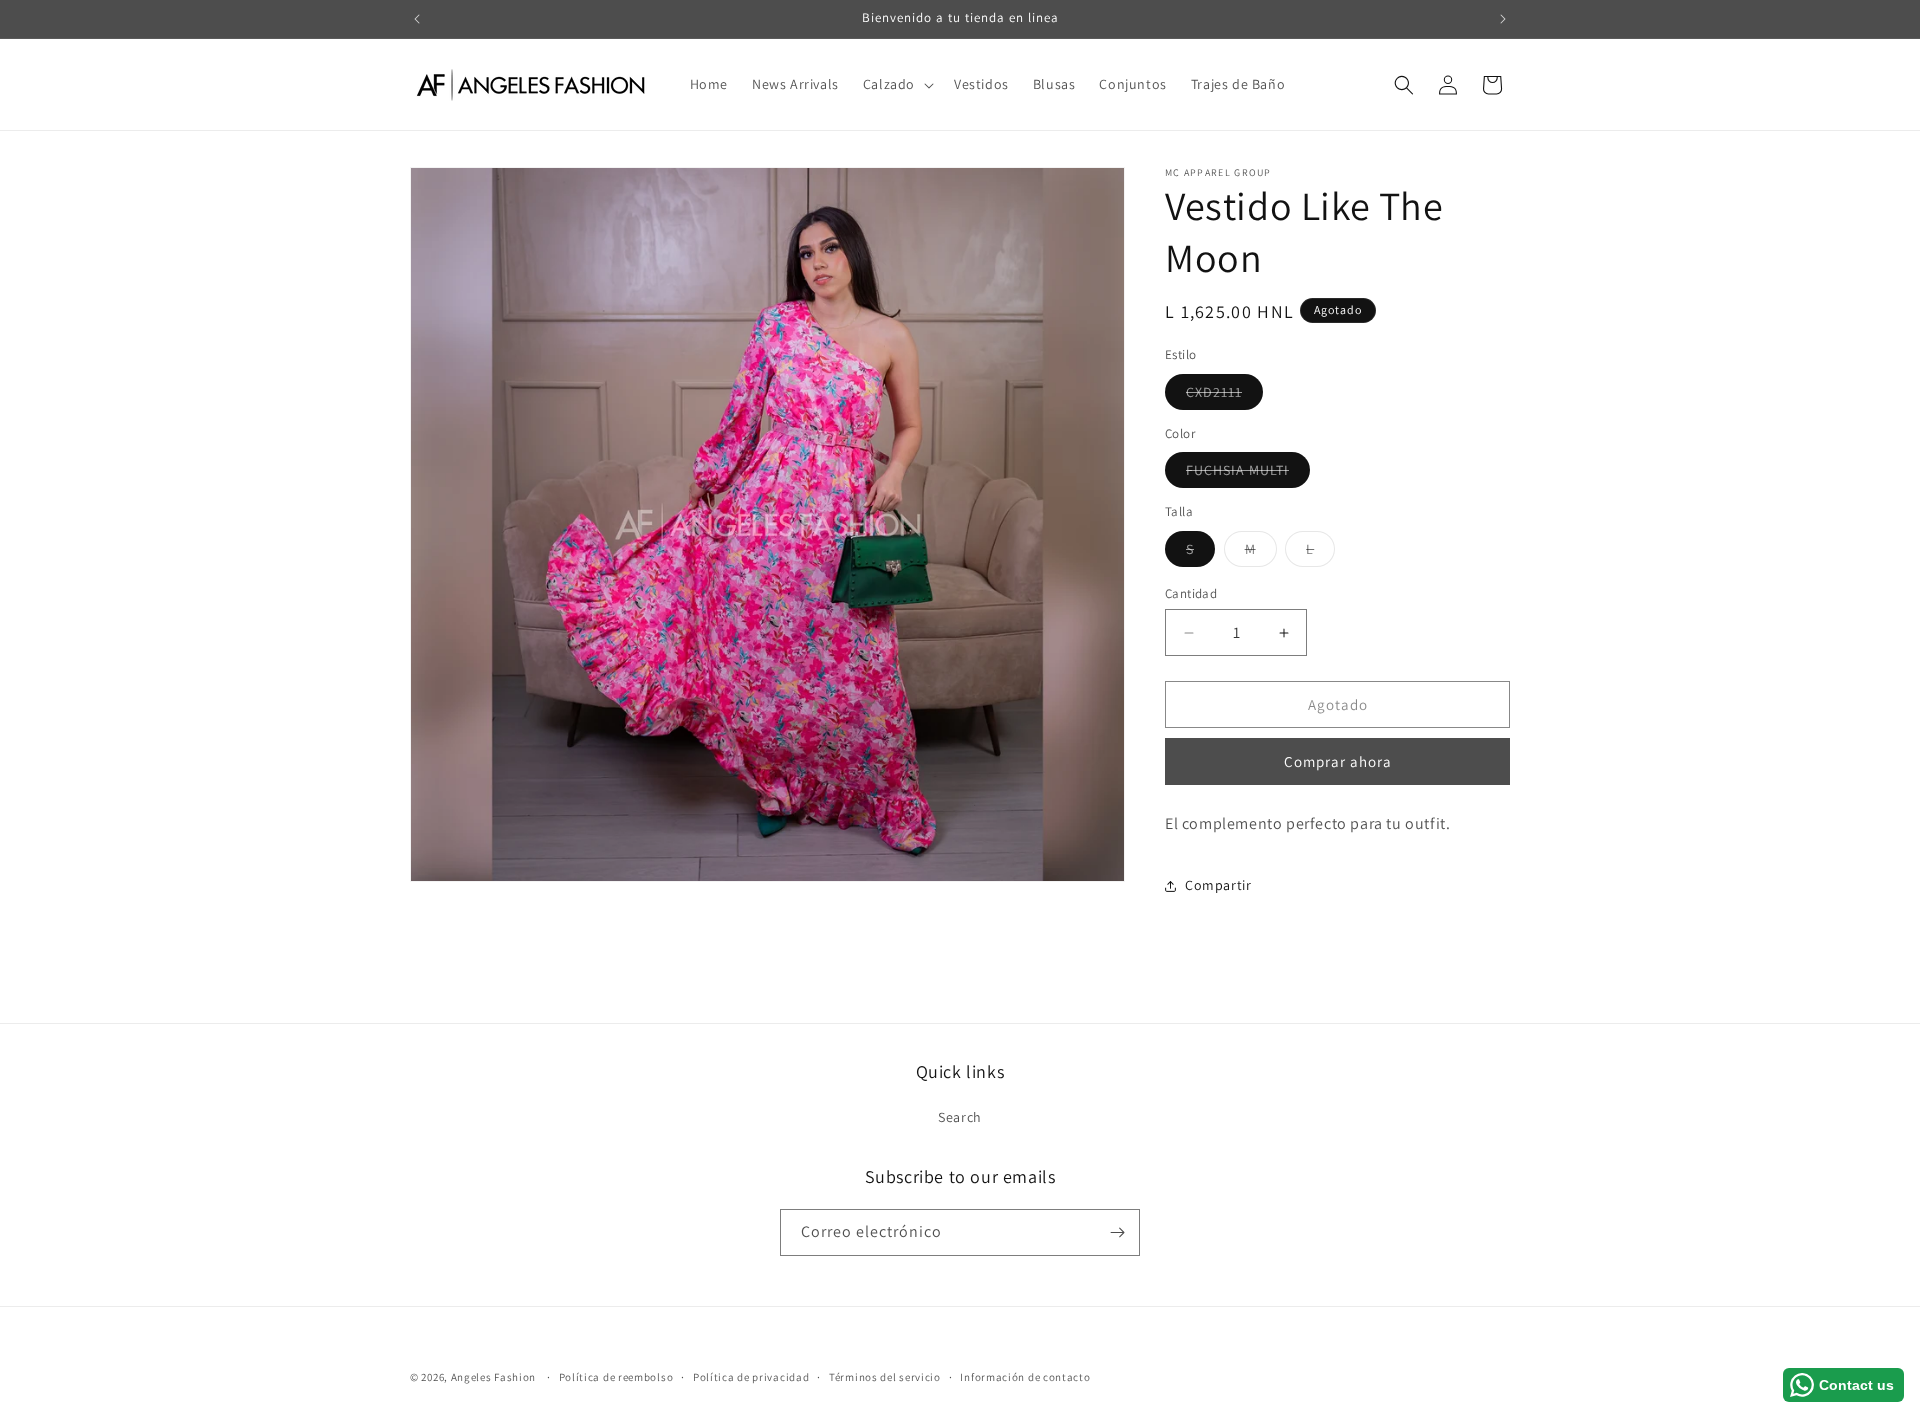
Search (960, 1117)
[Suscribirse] (1117, 1232)
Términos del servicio (885, 1377)
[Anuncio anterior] (417, 19)
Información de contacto (1025, 1377)
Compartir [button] (1218, 885)
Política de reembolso (616, 1377)
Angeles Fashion (494, 1377)
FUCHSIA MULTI (1248, 474)
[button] (896, 84)
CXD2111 (1224, 396)
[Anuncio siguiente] (1503, 19)
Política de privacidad (751, 1377)
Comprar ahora (1338, 761)
